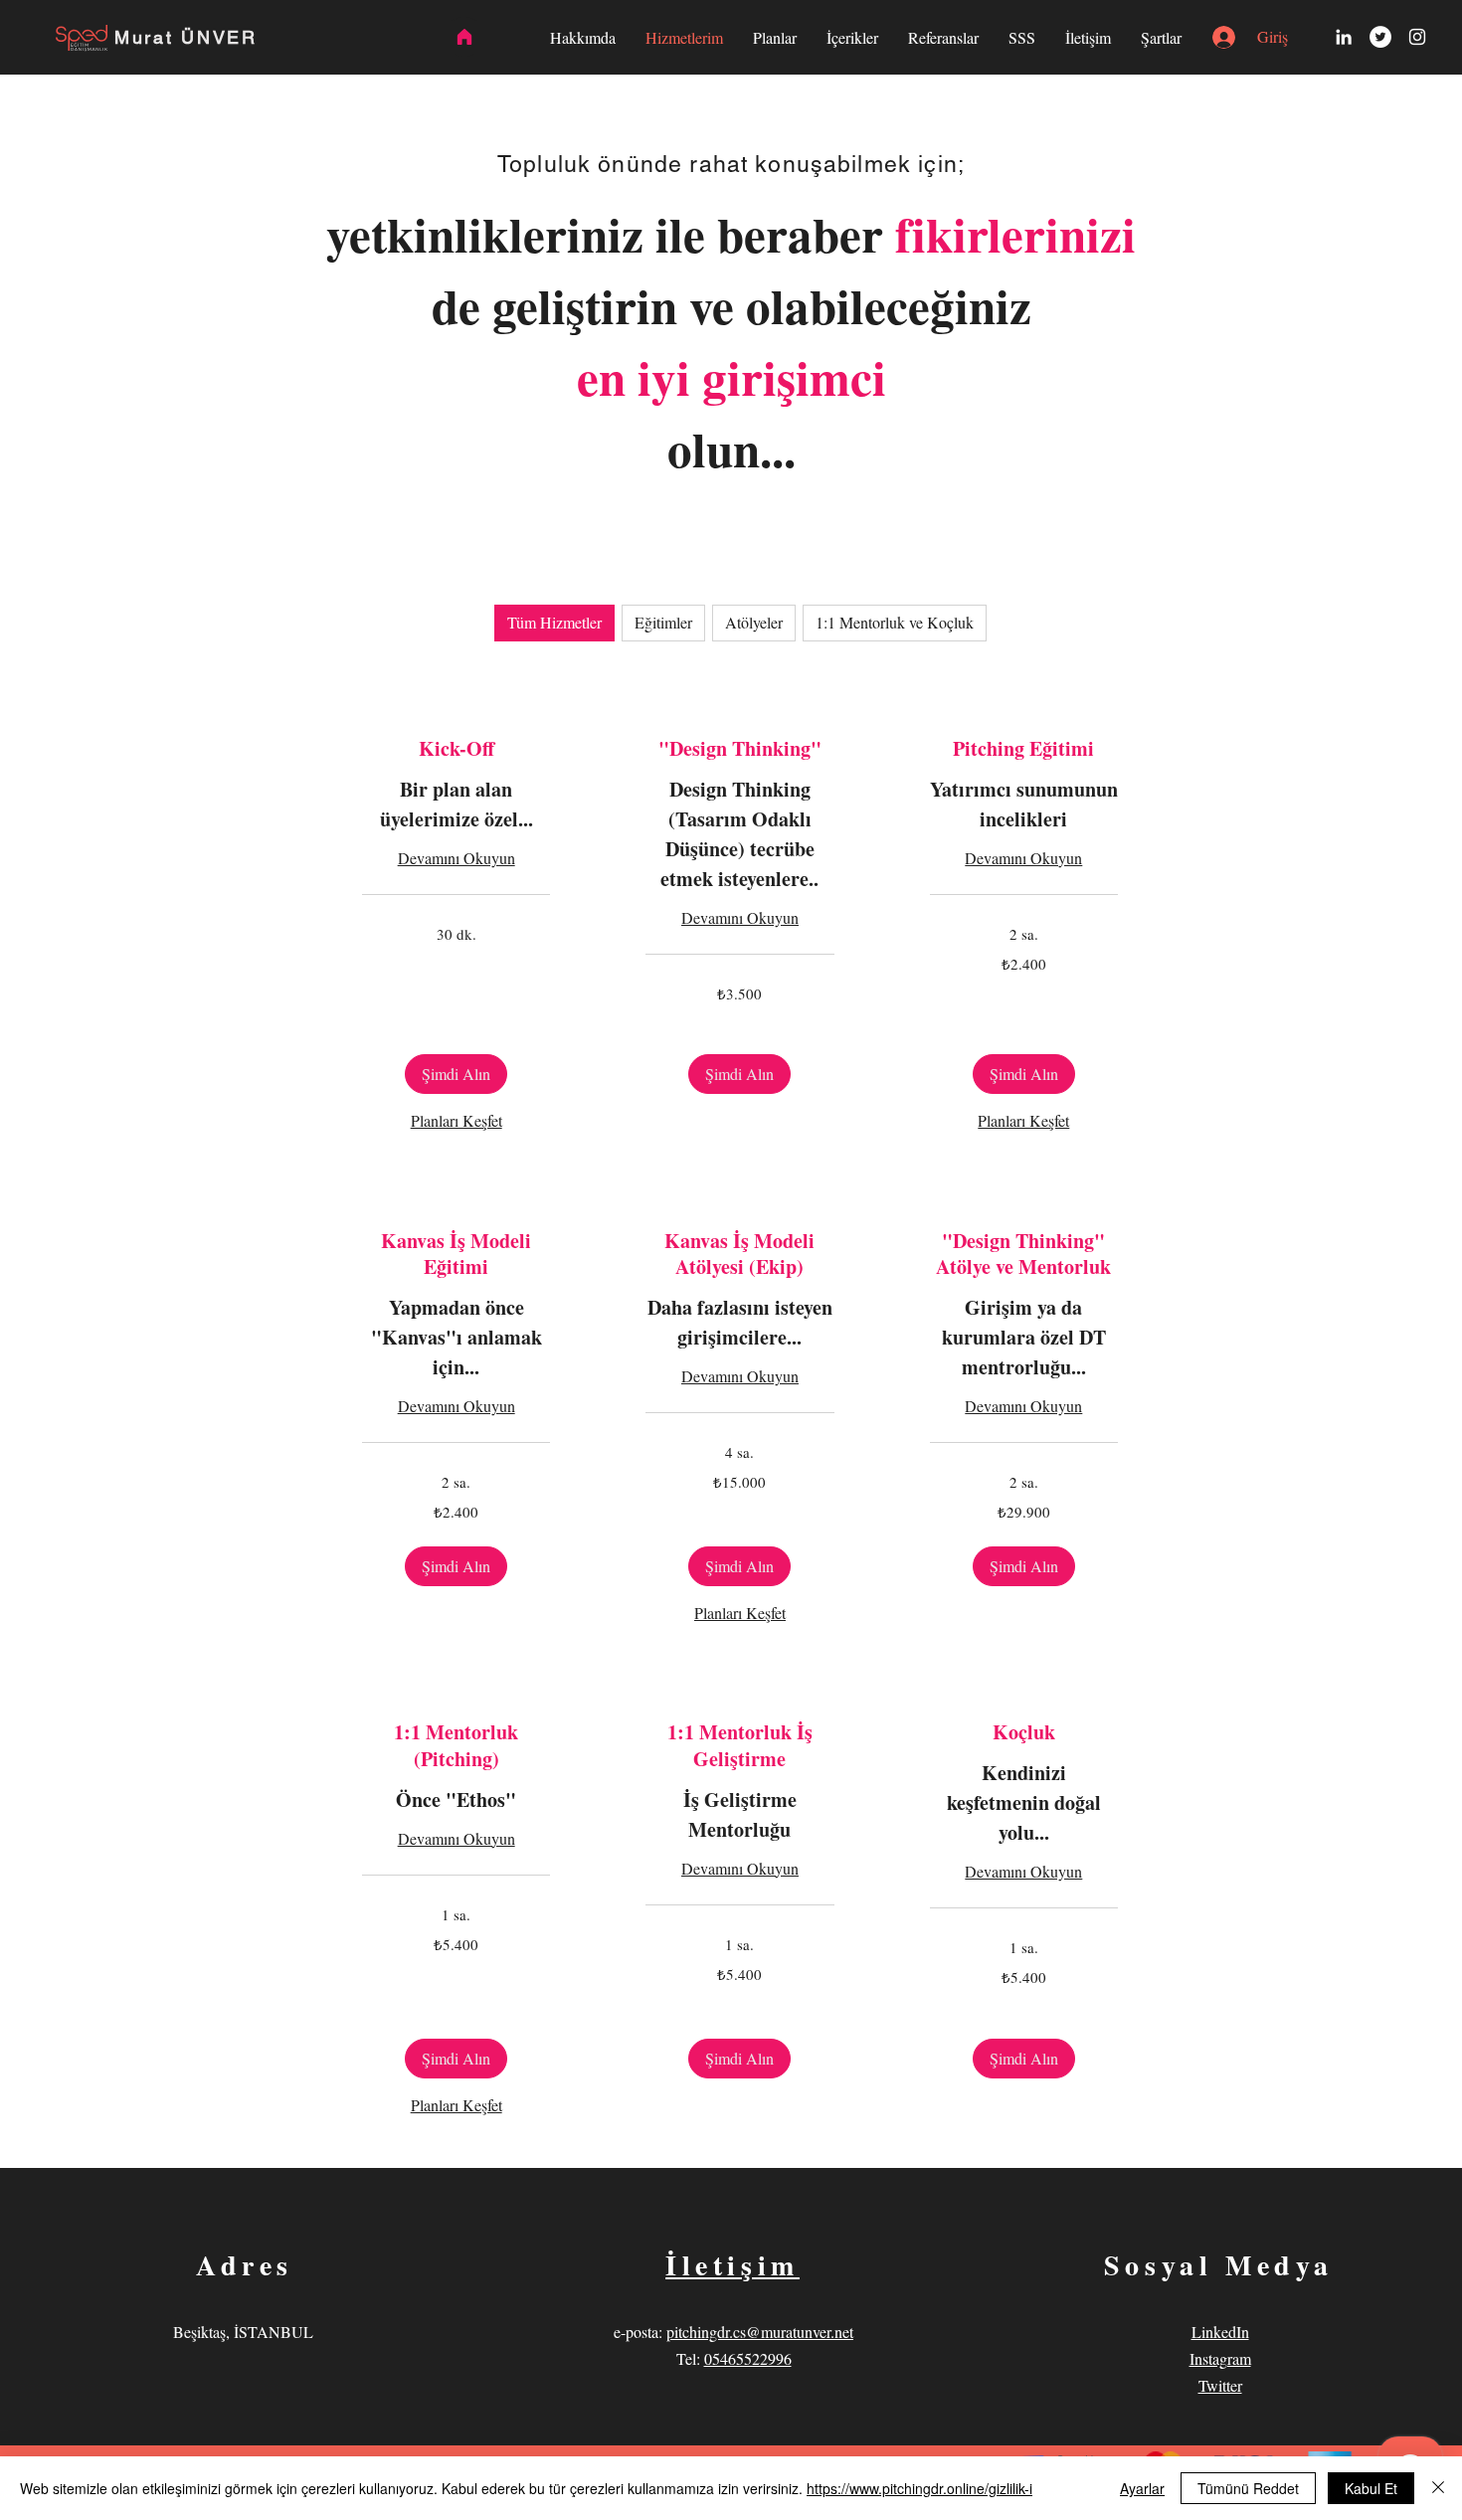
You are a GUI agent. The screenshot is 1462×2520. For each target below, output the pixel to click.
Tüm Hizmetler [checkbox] (554, 622)
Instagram (1220, 2358)
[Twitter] (1380, 37)
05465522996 (748, 2358)
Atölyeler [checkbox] (754, 622)
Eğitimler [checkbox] (663, 622)
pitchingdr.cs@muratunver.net (760, 2332)
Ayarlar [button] (1142, 2488)
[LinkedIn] (1344, 37)
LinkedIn (1220, 2332)
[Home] (464, 37)
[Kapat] (1438, 2488)
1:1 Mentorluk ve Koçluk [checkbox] (895, 622)
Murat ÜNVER (186, 37)
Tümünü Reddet (1248, 2488)
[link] (456, 749)
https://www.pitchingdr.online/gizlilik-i (919, 2488)
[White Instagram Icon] (1417, 37)
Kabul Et (1371, 2488)
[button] (456, 1074)
